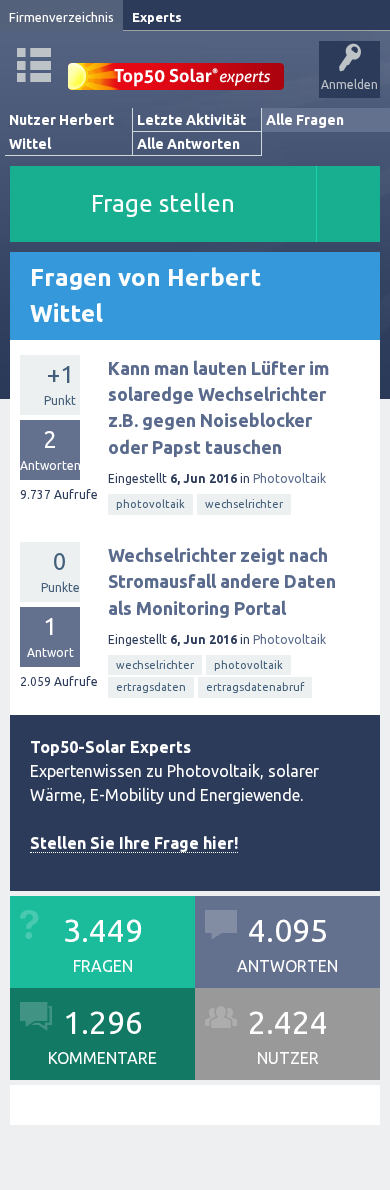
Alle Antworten (188, 144)
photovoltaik (150, 504)
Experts (157, 17)
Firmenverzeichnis (61, 17)
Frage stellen (163, 203)
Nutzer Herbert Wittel (61, 132)
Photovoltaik (289, 478)
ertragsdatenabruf (255, 687)
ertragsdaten (151, 687)
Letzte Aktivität (191, 120)
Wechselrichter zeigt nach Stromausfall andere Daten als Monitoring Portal (222, 581)
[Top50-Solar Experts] (176, 65)
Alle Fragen (305, 120)
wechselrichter (244, 504)
